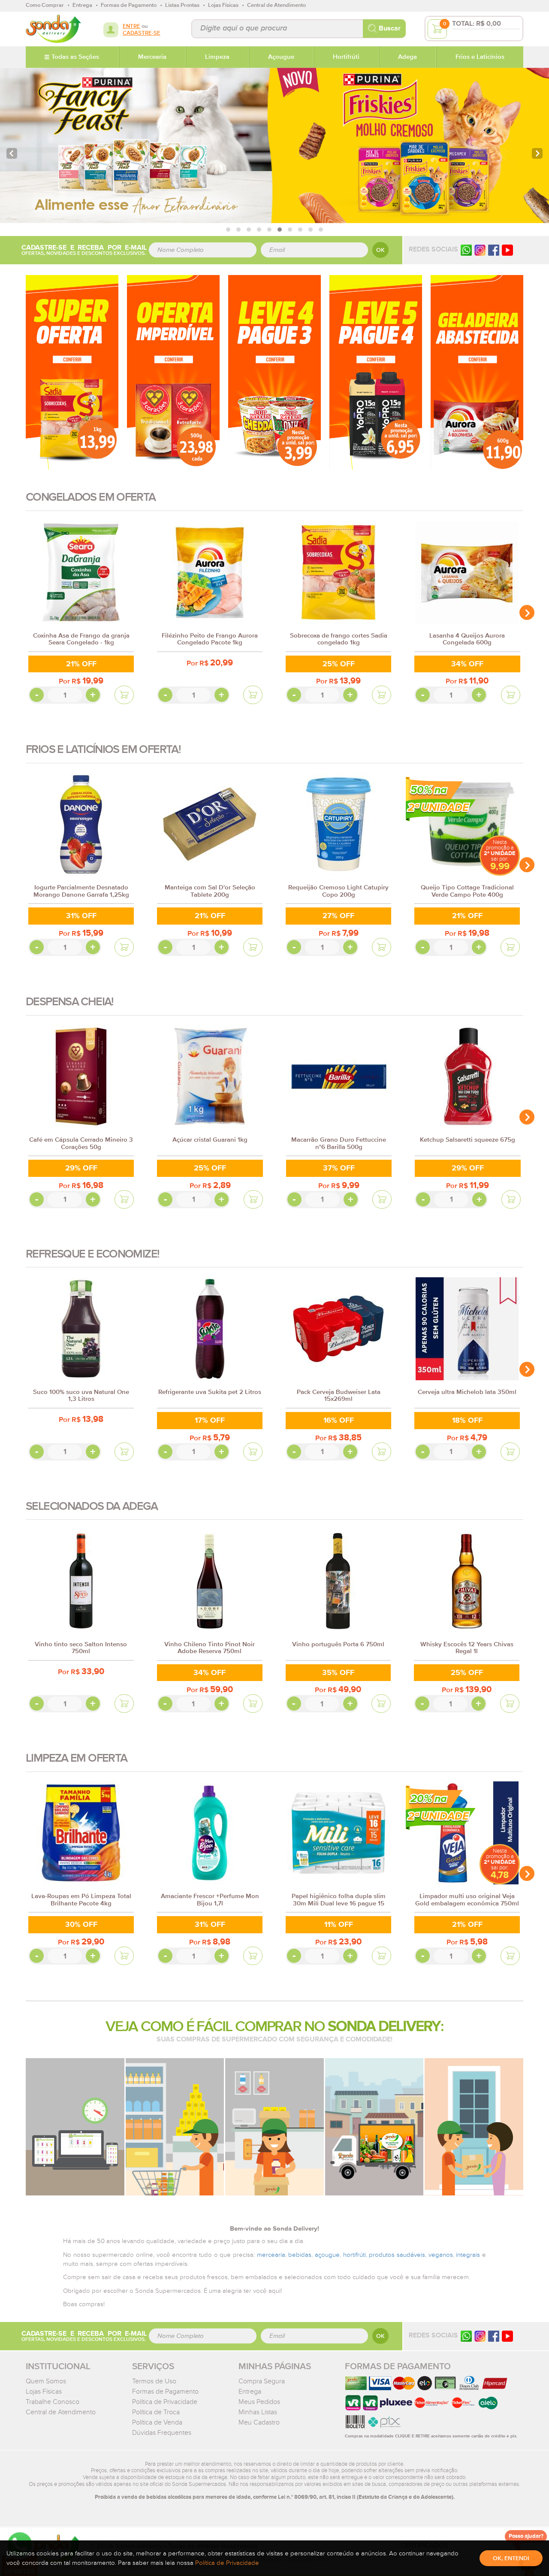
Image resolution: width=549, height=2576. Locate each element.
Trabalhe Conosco (53, 2402)
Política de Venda (157, 2422)
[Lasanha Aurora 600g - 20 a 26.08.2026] (477, 372)
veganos (441, 2255)
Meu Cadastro (259, 2422)
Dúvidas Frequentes (162, 2433)
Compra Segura (262, 2381)
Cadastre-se (142, 33)
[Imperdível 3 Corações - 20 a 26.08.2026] (173, 372)
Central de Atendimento (61, 2412)
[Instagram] (480, 250)
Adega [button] (407, 57)
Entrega (250, 2392)
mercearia (271, 2255)
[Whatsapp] (466, 250)
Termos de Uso (154, 2381)
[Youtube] (507, 250)
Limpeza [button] (217, 57)
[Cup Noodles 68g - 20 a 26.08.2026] (274, 372)
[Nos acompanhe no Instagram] (480, 2336)
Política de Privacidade (165, 2402)
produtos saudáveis (397, 2255)
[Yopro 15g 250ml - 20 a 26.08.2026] (376, 372)
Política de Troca (156, 2412)
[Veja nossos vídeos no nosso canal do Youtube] (507, 2336)
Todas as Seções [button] (75, 57)
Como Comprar (45, 5)
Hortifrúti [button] (346, 57)
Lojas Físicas (44, 2392)
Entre (131, 26)
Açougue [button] (281, 57)
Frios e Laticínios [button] (480, 57)
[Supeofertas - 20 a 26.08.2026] (72, 372)
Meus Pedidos (259, 2402)
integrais (468, 2255)
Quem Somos (46, 2381)
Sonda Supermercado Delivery (53, 29)
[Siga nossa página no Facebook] (494, 250)
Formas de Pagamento (165, 2392)
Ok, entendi (511, 2558)
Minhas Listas (258, 2412)
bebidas (300, 2255)
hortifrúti (354, 2255)
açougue (327, 2255)
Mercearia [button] (152, 57)
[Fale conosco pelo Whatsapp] (466, 2336)
